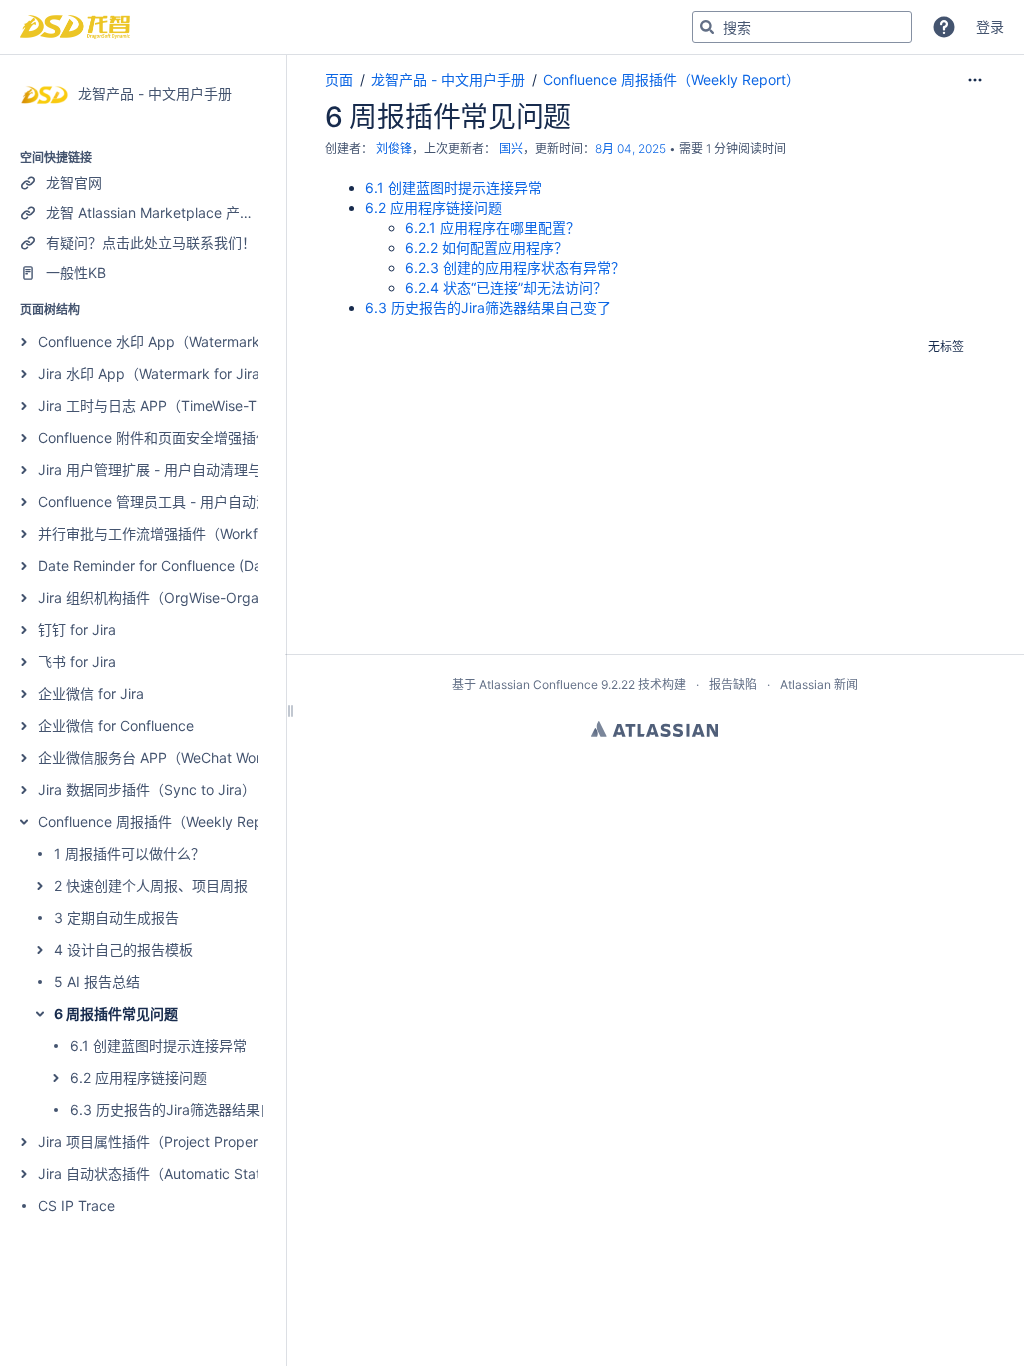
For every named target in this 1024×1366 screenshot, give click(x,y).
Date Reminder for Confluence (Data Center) (183, 565)
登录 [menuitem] (990, 26)
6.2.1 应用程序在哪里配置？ (492, 227)
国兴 (511, 148)
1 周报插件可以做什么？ (129, 853)
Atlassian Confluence (538, 684)
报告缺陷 (733, 684)
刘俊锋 (394, 148)
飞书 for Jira (77, 661)
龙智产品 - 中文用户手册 (448, 79)
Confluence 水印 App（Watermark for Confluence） (206, 341)
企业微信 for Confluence (116, 725)
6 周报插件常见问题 (116, 1013)
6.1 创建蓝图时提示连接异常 (158, 1045)
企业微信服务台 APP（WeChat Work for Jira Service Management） (257, 757)
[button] (944, 27)
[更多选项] (975, 80)
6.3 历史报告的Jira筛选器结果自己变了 (193, 1109)
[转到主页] (75, 27)
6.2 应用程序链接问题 (138, 1077)
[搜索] (707, 27)
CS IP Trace (76, 1205)
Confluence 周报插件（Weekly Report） (166, 821)
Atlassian (654, 729)
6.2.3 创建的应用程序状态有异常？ (515, 267)
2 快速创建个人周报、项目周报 (151, 885)
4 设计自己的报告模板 (123, 949)
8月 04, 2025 (630, 148)
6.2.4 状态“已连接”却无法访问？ (506, 287)
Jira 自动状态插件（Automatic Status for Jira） (189, 1173)
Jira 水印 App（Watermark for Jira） (156, 373)
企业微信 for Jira (91, 693)
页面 (339, 79)
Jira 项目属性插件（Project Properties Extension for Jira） (225, 1141)
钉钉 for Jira (77, 629)
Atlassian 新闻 (819, 684)
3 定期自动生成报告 (116, 917)
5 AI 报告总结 (97, 981)
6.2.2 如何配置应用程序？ (486, 247)
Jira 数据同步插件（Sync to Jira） (147, 789)
